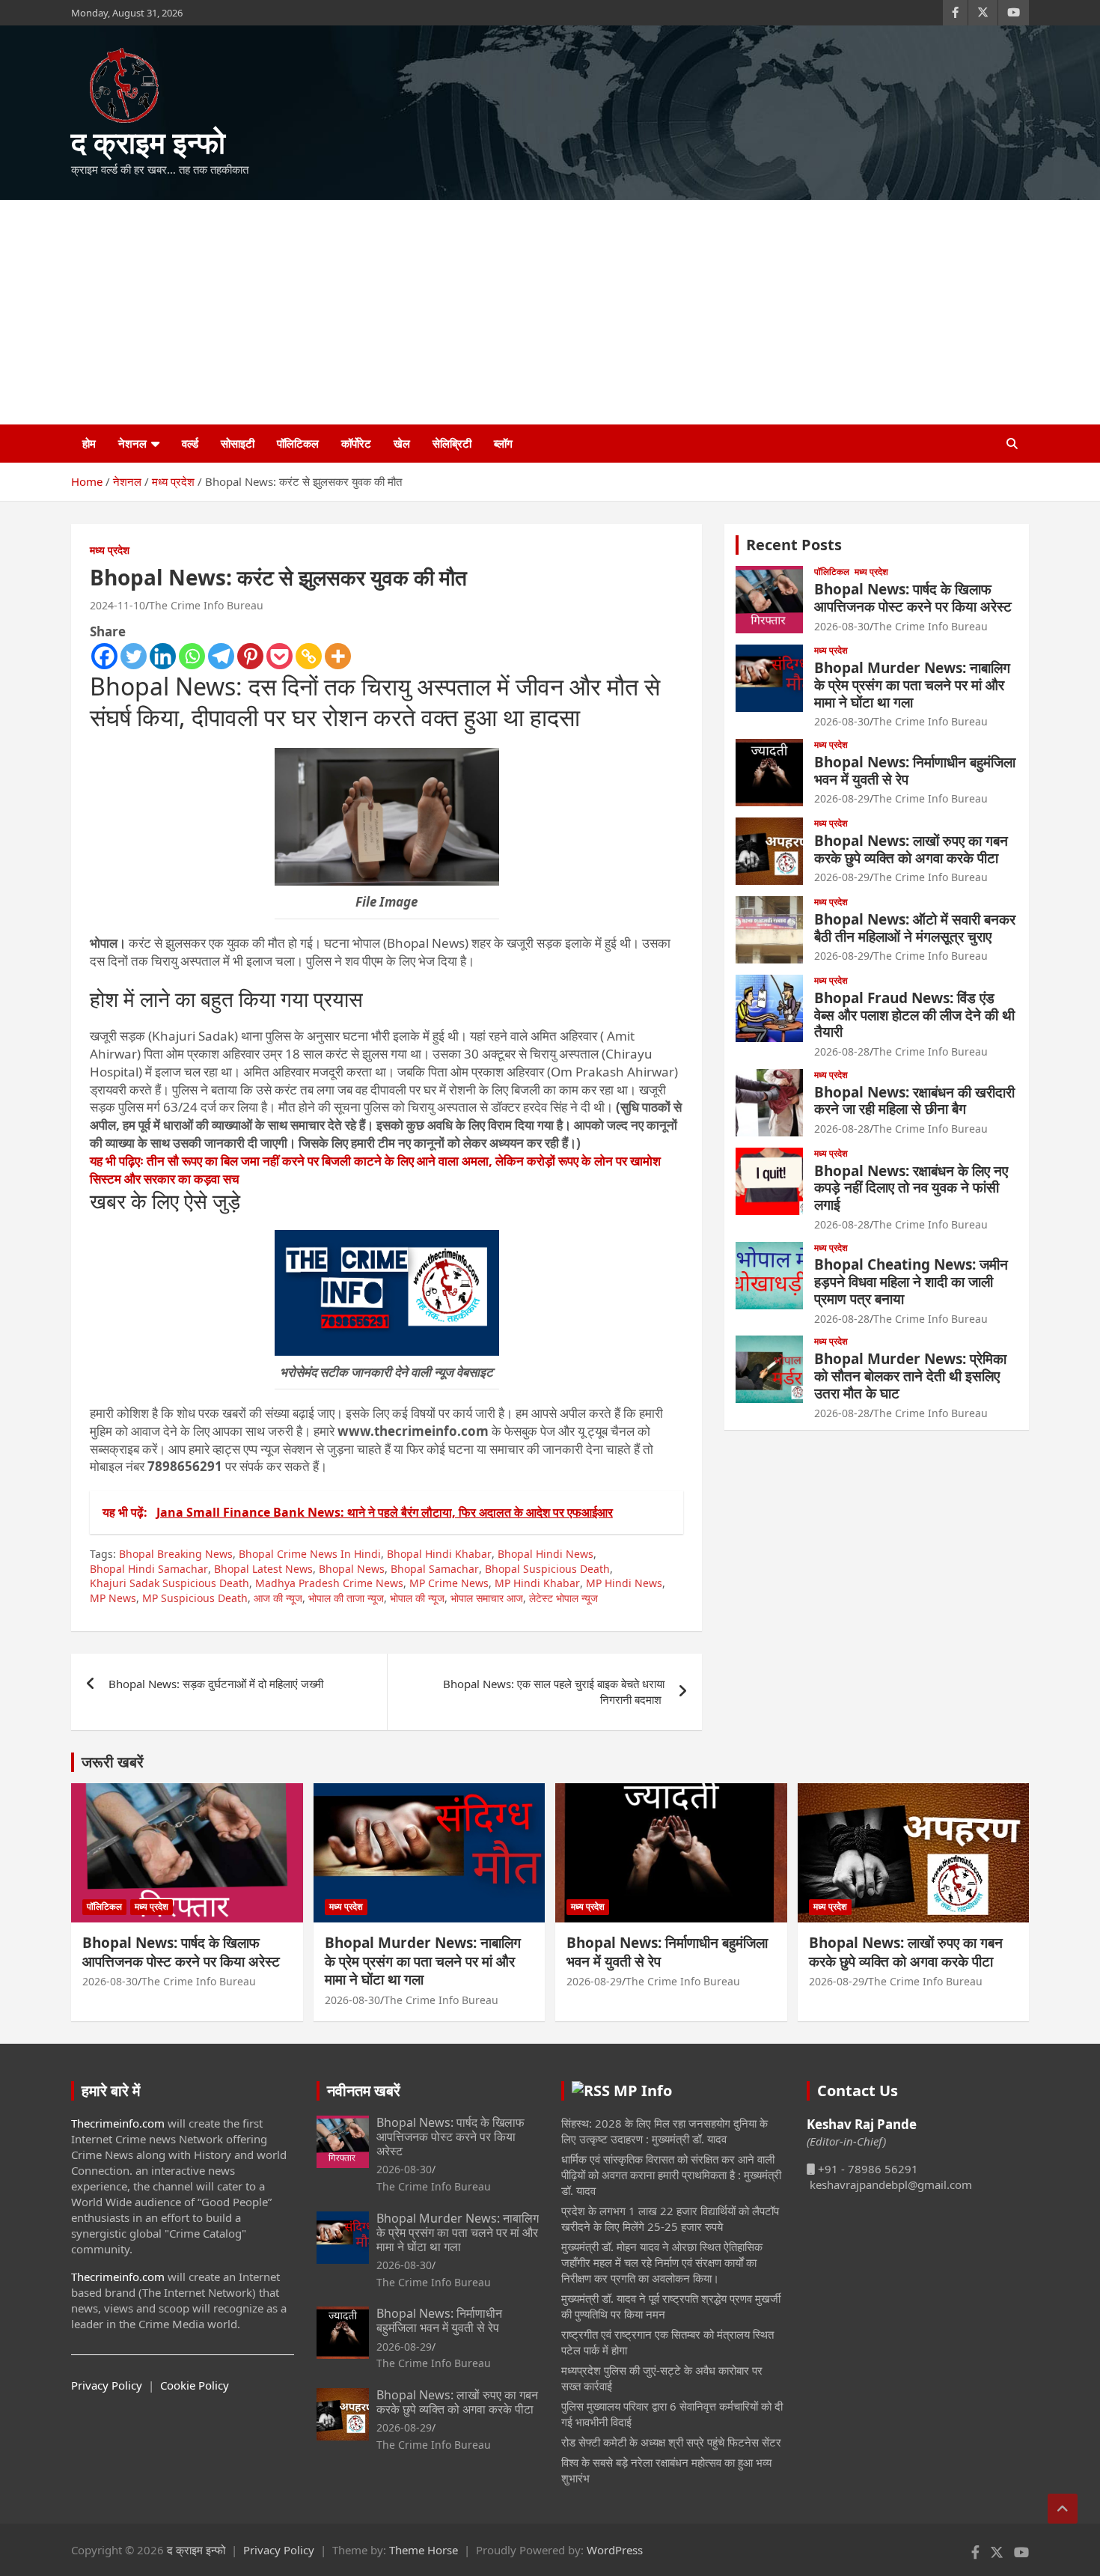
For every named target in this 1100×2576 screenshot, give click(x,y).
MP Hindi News (624, 1583)
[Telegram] (221, 656)
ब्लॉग (503, 443)
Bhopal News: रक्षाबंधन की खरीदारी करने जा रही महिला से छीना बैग (914, 1101)
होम (89, 443)
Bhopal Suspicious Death (547, 1569)
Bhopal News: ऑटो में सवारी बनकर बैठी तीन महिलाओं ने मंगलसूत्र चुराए (915, 928)
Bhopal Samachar (435, 1569)
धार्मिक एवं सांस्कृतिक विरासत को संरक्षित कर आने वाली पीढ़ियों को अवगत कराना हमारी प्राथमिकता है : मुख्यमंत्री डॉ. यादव (671, 2175)
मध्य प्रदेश (110, 550)
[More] (338, 656)
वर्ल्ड (190, 443)
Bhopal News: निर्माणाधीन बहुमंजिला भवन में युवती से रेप (915, 771)
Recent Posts (794, 545)
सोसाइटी (238, 443)
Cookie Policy (195, 2385)
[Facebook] (104, 656)
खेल (402, 443)
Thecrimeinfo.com (118, 2123)
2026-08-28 (842, 1051)
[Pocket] (279, 656)
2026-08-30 (842, 626)
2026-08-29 (842, 798)
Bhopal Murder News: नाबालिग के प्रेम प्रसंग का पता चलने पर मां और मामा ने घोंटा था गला (912, 685)
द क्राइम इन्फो (148, 142)
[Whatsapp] (192, 656)
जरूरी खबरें (113, 1762)
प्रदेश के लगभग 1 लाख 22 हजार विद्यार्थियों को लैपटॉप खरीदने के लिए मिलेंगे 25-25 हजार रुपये (670, 2219)
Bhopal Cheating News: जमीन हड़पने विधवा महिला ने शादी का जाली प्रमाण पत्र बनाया (911, 1282)
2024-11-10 (117, 605)
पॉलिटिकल (298, 443)
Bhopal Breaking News (176, 1554)
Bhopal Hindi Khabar (439, 1554)
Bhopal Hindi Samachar (149, 1569)
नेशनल (132, 443)
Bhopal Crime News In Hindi (310, 1554)
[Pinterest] (250, 656)
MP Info (643, 2091)
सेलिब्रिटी (452, 443)
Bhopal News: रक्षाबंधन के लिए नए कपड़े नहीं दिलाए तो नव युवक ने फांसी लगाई (911, 1188)
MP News (113, 1598)
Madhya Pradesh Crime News (329, 1583)
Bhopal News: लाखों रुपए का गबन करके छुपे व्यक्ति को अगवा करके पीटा (911, 849)
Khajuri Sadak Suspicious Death (169, 1583)
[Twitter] (134, 656)
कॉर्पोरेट (356, 443)
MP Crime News (449, 1583)
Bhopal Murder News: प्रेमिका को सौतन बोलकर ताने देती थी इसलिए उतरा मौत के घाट (910, 1376)
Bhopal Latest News (263, 1569)
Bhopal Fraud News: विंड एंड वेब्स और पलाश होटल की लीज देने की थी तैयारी (914, 1015)
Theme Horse (424, 2550)
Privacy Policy (107, 2385)
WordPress (615, 2550)
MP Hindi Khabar (537, 1583)
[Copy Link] (309, 656)
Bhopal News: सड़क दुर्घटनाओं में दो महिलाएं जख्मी (217, 1684)
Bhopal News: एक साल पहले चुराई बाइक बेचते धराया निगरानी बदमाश (554, 1692)
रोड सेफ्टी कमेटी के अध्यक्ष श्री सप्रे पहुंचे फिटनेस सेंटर (671, 2442)
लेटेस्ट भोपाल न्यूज (563, 1598)
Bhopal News (352, 1569)
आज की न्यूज (278, 1598)
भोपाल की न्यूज (417, 1598)
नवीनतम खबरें (364, 2091)
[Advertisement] (550, 312)
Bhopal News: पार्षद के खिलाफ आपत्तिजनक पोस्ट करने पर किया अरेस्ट (913, 598)
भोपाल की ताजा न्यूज (346, 1598)
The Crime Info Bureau (206, 605)
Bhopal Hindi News (546, 1554)
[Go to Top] (1063, 2509)
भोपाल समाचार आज (487, 1598)
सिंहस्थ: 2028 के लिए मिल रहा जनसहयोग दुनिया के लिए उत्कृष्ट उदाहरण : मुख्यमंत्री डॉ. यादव (664, 2131)
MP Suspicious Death (195, 1598)
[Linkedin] (163, 656)
